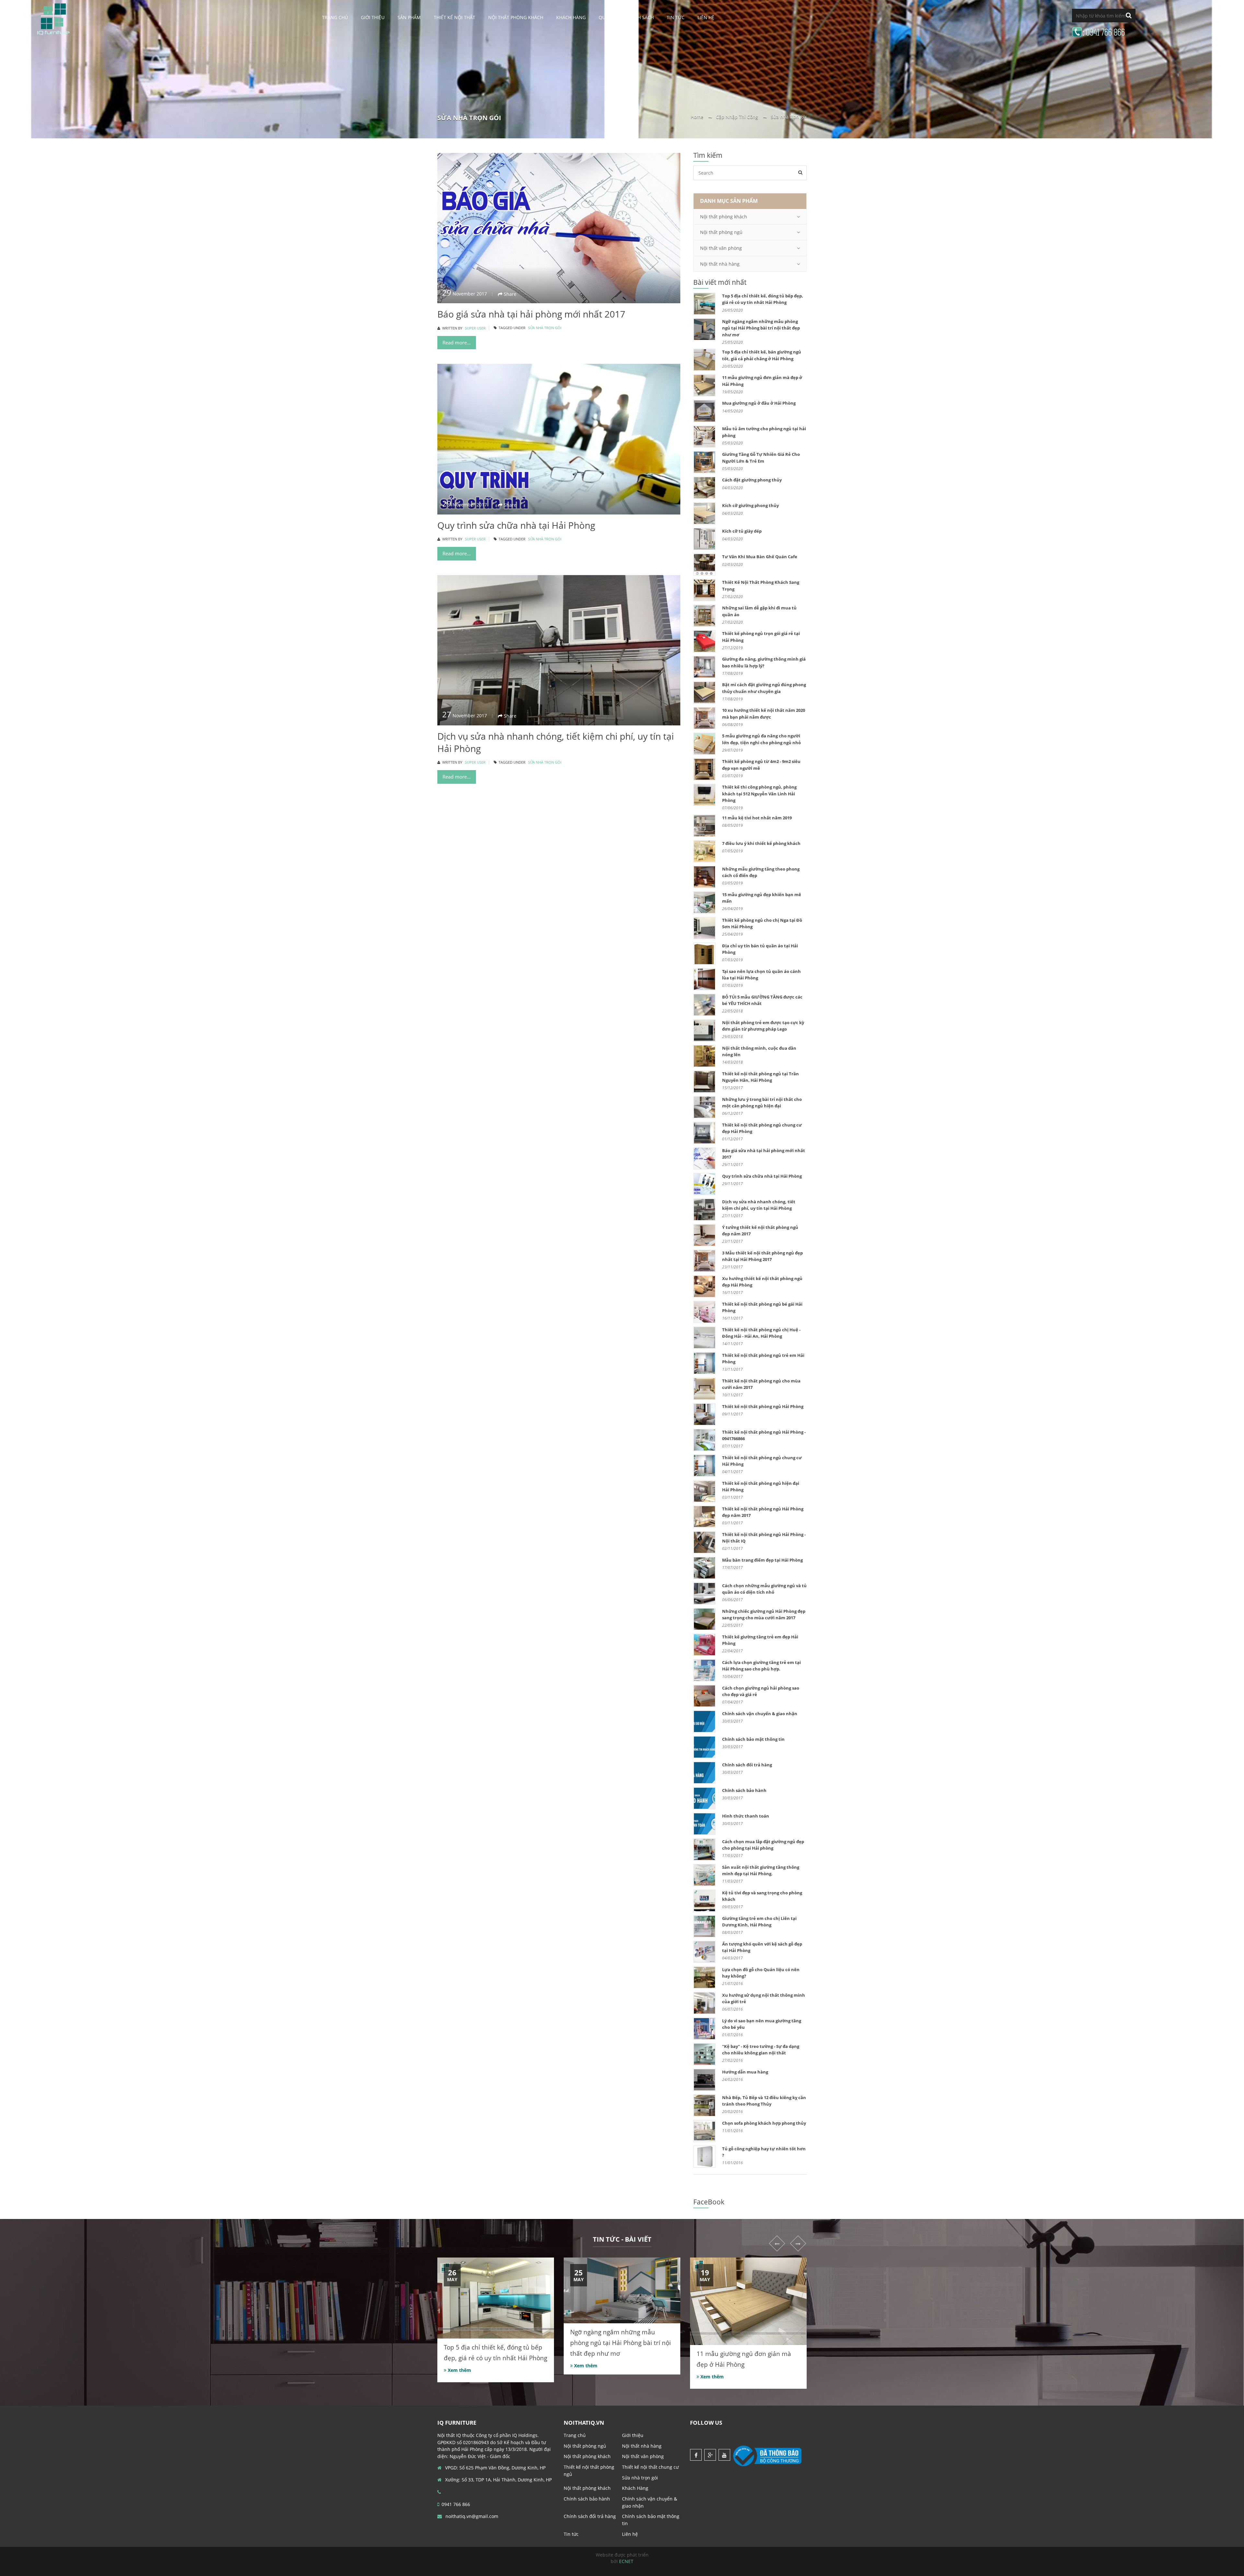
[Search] (800, 172)
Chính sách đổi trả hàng (590, 2516)
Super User (475, 328)
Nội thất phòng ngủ (721, 232)
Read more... (457, 342)
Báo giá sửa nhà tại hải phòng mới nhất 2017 (531, 314)
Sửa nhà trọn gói (545, 328)
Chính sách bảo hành (587, 2499)
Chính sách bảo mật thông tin (651, 2520)
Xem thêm (459, 2370)
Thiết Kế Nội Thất (455, 17)
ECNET (626, 2561)
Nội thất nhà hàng (720, 264)
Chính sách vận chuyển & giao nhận (650, 2502)
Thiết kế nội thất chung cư (650, 2467)
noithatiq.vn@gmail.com (471, 2516)
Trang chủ (335, 17)
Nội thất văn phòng (721, 248)
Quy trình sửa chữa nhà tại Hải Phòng (516, 525)
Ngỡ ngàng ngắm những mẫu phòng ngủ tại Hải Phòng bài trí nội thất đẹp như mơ (621, 2343)
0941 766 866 (456, 2504)
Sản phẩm (409, 17)
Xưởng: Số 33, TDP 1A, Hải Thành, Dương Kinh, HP (498, 2480)
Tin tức (676, 17)
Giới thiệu (373, 17)
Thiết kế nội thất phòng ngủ (589, 2471)
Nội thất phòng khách (516, 17)
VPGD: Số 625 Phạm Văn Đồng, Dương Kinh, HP (495, 2468)
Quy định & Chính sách (626, 17)
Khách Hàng (571, 17)
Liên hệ (706, 17)
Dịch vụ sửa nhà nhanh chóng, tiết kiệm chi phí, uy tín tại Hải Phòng (556, 742)
